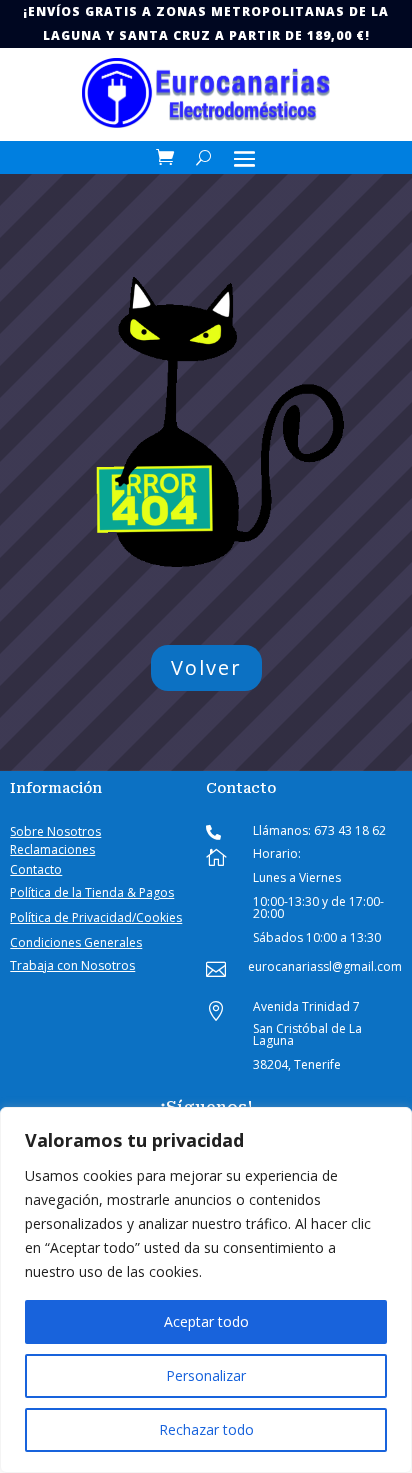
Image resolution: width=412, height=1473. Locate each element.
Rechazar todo (206, 1429)
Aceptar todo (206, 1321)
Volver (206, 667)
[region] (206, 1290)
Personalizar (206, 1375)
